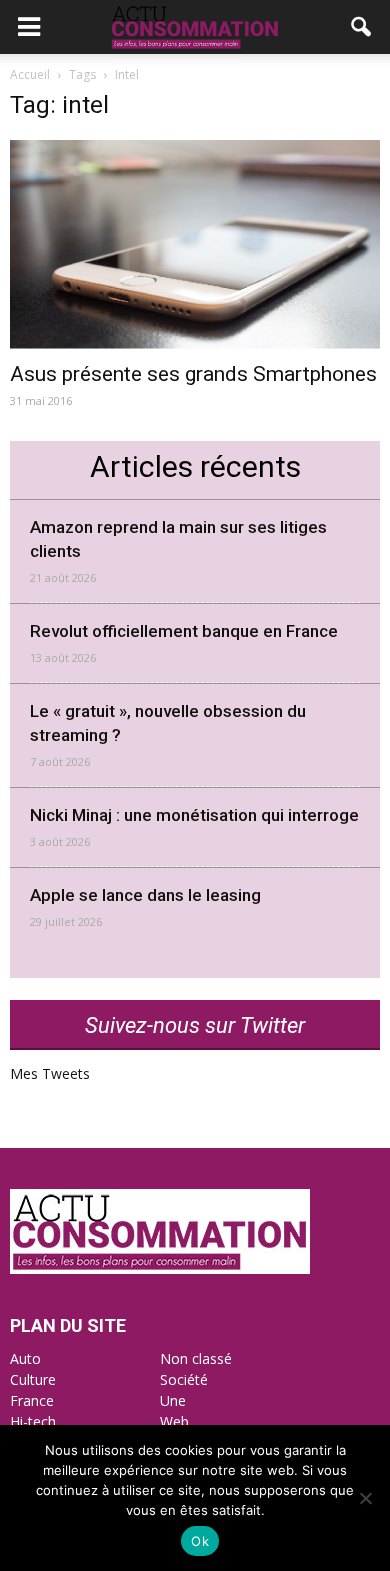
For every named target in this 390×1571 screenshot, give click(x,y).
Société (184, 1379)
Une (173, 1400)
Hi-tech (33, 1421)
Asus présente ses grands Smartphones (193, 374)
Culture (33, 1379)
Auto (25, 1358)
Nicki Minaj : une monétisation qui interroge (194, 815)
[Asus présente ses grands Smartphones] (195, 244)
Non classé (196, 1358)
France (32, 1400)
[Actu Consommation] (160, 1268)
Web (174, 1421)
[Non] (365, 1498)
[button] (362, 27)
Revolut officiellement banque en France (184, 631)
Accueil (30, 74)
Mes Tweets (50, 1073)
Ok (200, 1541)
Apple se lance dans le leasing (145, 895)
